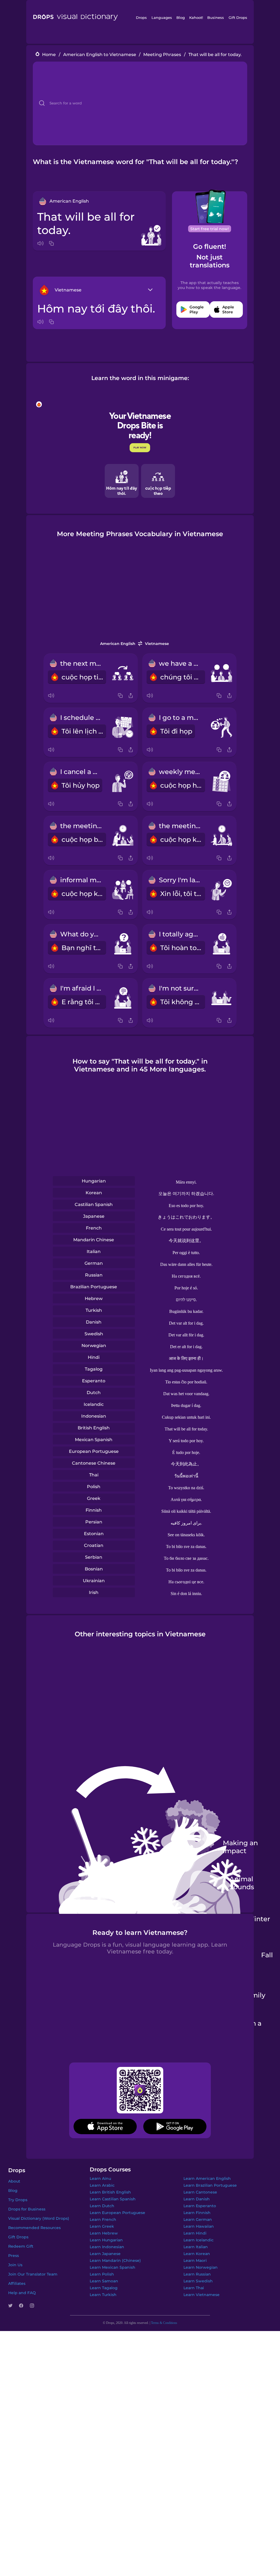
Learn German (198, 2219)
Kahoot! (196, 17)
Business (216, 17)
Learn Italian (196, 2247)
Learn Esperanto (200, 2206)
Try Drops (18, 2200)
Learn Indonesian (107, 2247)
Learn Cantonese (200, 2192)
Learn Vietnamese (202, 2295)
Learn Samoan (104, 2281)
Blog (181, 17)
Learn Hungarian (106, 2240)
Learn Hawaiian (199, 2226)
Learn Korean (197, 2254)
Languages (162, 17)
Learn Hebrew (104, 2233)
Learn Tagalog (104, 2288)
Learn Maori (195, 2260)
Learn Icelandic (199, 2240)
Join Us (15, 2265)
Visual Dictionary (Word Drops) (39, 2218)
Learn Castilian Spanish (113, 2199)
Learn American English (207, 2178)
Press (14, 2256)
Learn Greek (102, 2226)
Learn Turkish (103, 2295)
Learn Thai (194, 2288)
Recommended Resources (34, 2228)
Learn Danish (197, 2199)
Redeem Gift (21, 2246)
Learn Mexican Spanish (113, 2267)
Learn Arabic (102, 2185)
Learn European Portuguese (117, 2213)
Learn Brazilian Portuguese (210, 2185)
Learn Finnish (197, 2213)
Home (49, 55)
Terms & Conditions (164, 2323)
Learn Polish (102, 2274)
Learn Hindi (195, 2233)
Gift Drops (238, 17)
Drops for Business (27, 2209)
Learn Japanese (105, 2254)
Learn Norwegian (201, 2267)
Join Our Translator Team (33, 2274)
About (14, 2181)
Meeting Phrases (162, 55)
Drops (141, 17)
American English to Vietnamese (100, 55)
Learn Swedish (198, 2281)
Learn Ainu (100, 2178)
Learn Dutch (102, 2206)
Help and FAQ (22, 2293)
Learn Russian (197, 2274)
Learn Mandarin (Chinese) (115, 2260)
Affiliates (17, 2283)
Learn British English (110, 2192)
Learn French (103, 2219)
